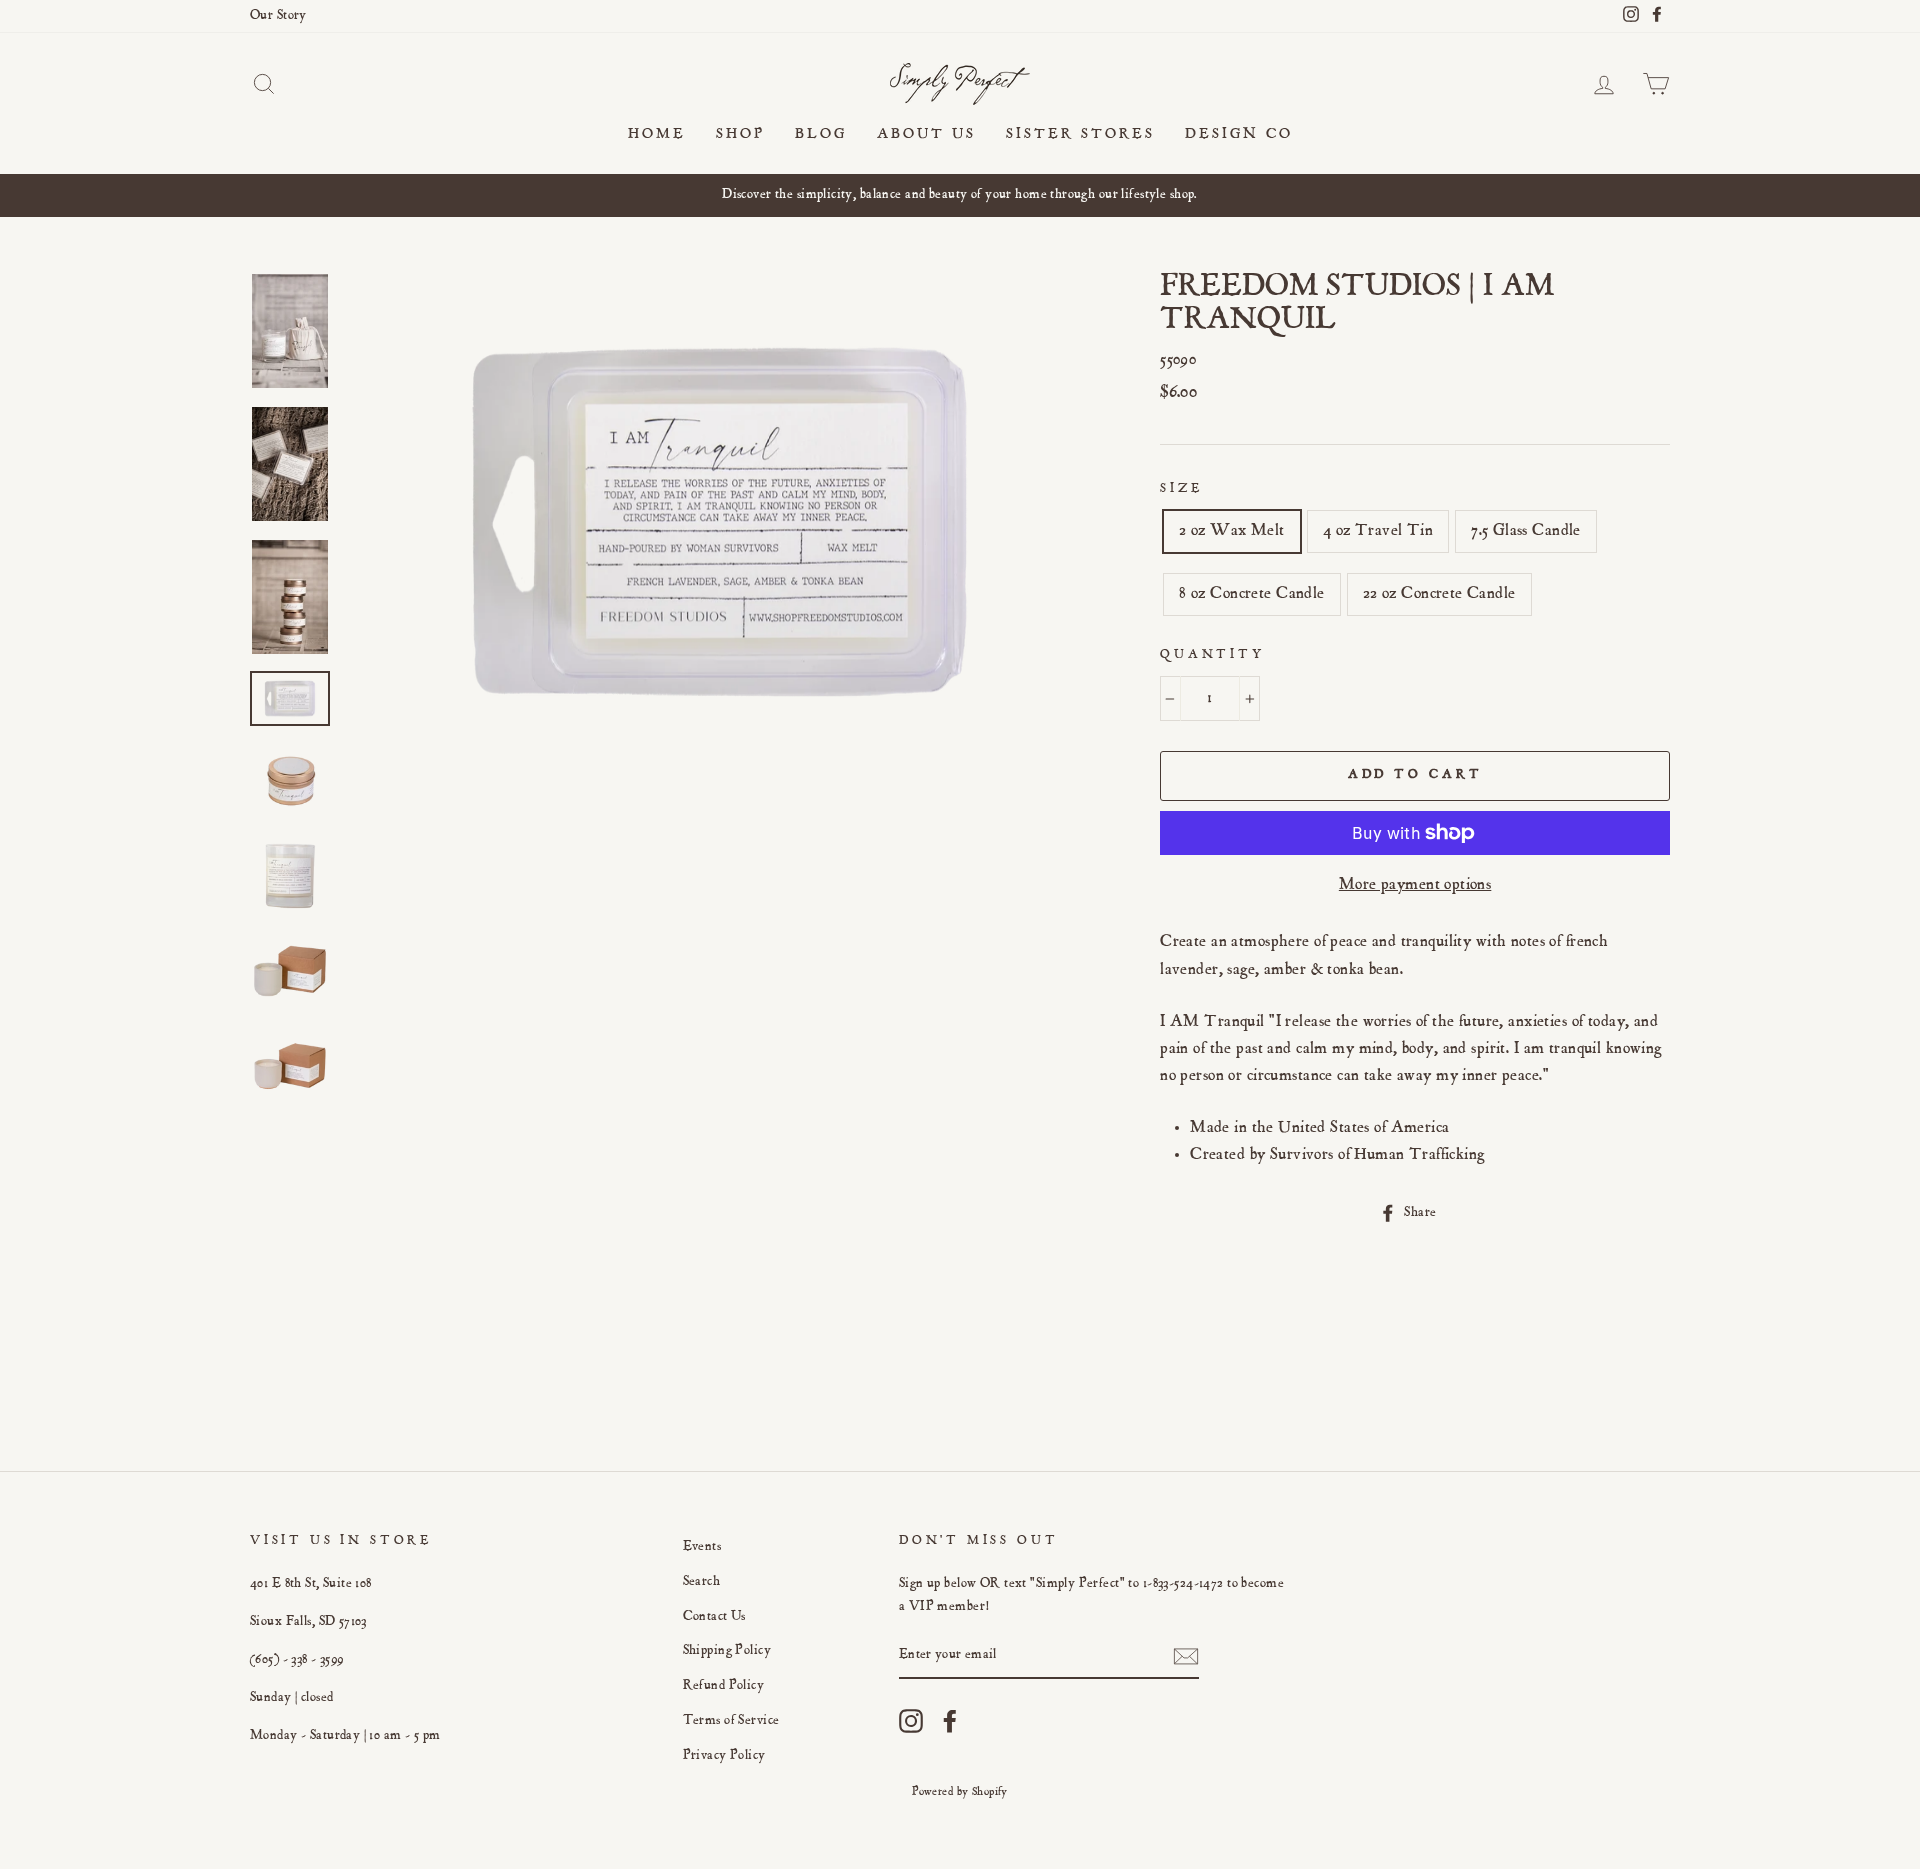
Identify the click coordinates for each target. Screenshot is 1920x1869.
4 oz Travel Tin (1378, 531)
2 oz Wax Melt (1232, 531)
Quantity (1212, 655)
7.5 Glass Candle (1526, 531)
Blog (821, 134)
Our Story (278, 16)
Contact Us (714, 1617)
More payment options (1415, 885)
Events (702, 1547)
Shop (740, 134)
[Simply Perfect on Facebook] (950, 1721)
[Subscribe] (1186, 1656)
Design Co (1239, 134)
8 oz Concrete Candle (1252, 594)
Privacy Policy (724, 1756)
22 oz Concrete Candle (1439, 594)
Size (1181, 489)
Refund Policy (724, 1686)
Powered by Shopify (960, 1792)
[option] (960, 195)
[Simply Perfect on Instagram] (911, 1721)
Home (657, 134)
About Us (926, 134)
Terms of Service (731, 1721)
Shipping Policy (727, 1651)
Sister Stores (1080, 134)
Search (702, 1582)
